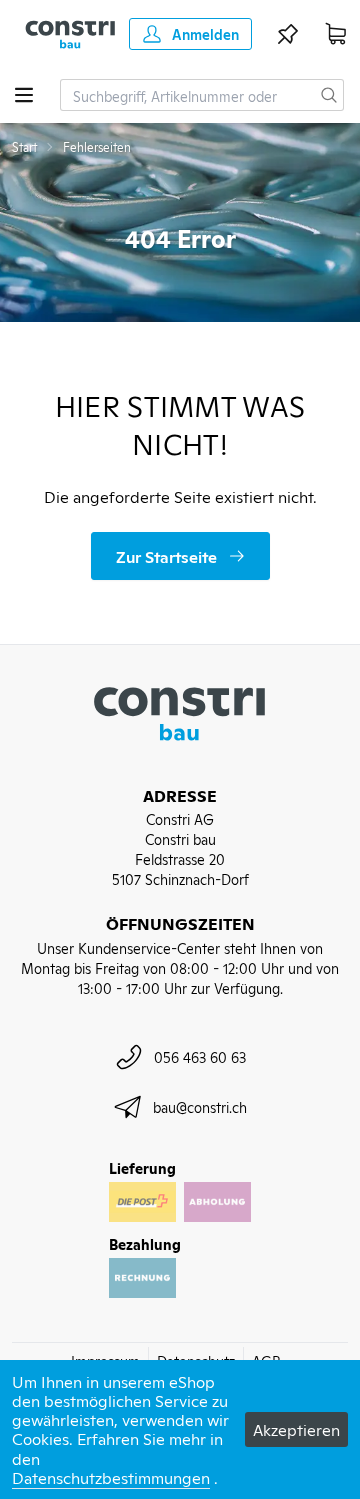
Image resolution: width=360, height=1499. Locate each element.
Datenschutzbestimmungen (111, 1477)
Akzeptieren (296, 1429)
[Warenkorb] (336, 34)
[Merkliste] (288, 34)
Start (24, 147)
